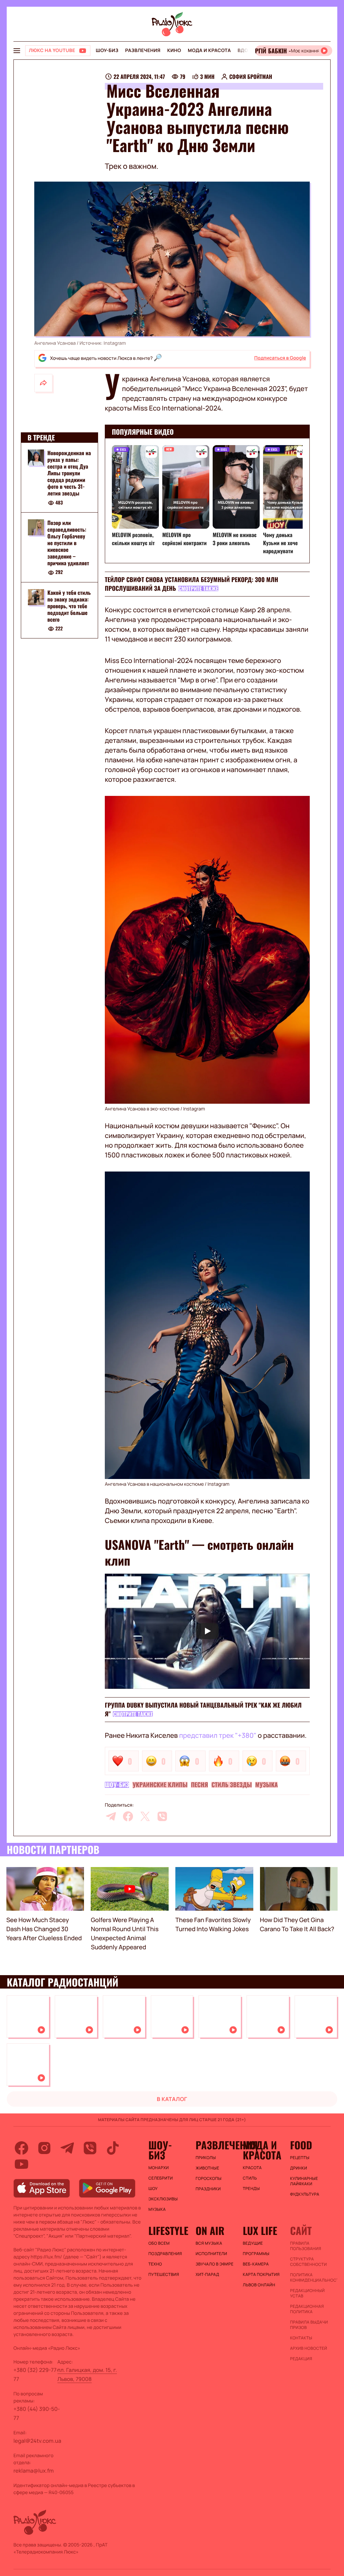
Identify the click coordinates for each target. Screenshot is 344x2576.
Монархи (159, 2168)
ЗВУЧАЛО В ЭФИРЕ (214, 2264)
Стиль (250, 2178)
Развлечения (143, 51)
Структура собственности (308, 2262)
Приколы (206, 2158)
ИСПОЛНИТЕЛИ (211, 2254)
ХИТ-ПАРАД (207, 2275)
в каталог (172, 2099)
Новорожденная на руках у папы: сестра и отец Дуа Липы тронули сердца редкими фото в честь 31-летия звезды (69, 473)
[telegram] (111, 1816)
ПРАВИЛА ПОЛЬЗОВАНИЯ (306, 2246)
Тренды (251, 2189)
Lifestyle (168, 2231)
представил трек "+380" (218, 1735)
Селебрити (161, 2178)
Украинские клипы (160, 1785)
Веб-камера (256, 2264)
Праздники (208, 2189)
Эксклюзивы (163, 2199)
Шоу (153, 2189)
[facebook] (128, 1816)
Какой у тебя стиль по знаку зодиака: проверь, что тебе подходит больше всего (69, 606)
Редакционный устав (307, 2293)
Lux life (260, 2231)
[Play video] (207, 1631)
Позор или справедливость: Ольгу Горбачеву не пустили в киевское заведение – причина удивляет (68, 543)
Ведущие (253, 2243)
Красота (252, 2168)
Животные (207, 2168)
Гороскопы (208, 2179)
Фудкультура (305, 2194)
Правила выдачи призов (309, 2325)
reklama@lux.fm (34, 2471)
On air (210, 2231)
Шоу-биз (107, 51)
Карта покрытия (261, 2275)
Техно (155, 2264)
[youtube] (21, 2164)
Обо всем (159, 2243)
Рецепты (300, 2158)
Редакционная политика (307, 2309)
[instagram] (44, 2148)
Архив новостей (308, 2348)
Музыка (267, 1785)
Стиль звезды (231, 1785)
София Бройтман (251, 77)
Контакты (301, 2338)
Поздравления (165, 2254)
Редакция (301, 2359)
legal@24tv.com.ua (37, 2441)
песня (199, 1785)
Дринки (298, 2168)
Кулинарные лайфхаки (304, 2181)
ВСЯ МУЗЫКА (209, 2243)
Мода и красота (209, 51)
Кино (174, 51)
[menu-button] (17, 51)
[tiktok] (113, 2148)
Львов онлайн (259, 2285)
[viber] (162, 1816)
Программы (256, 2254)
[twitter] (145, 1816)
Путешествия (164, 2275)
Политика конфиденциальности (310, 2278)
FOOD (301, 2145)
